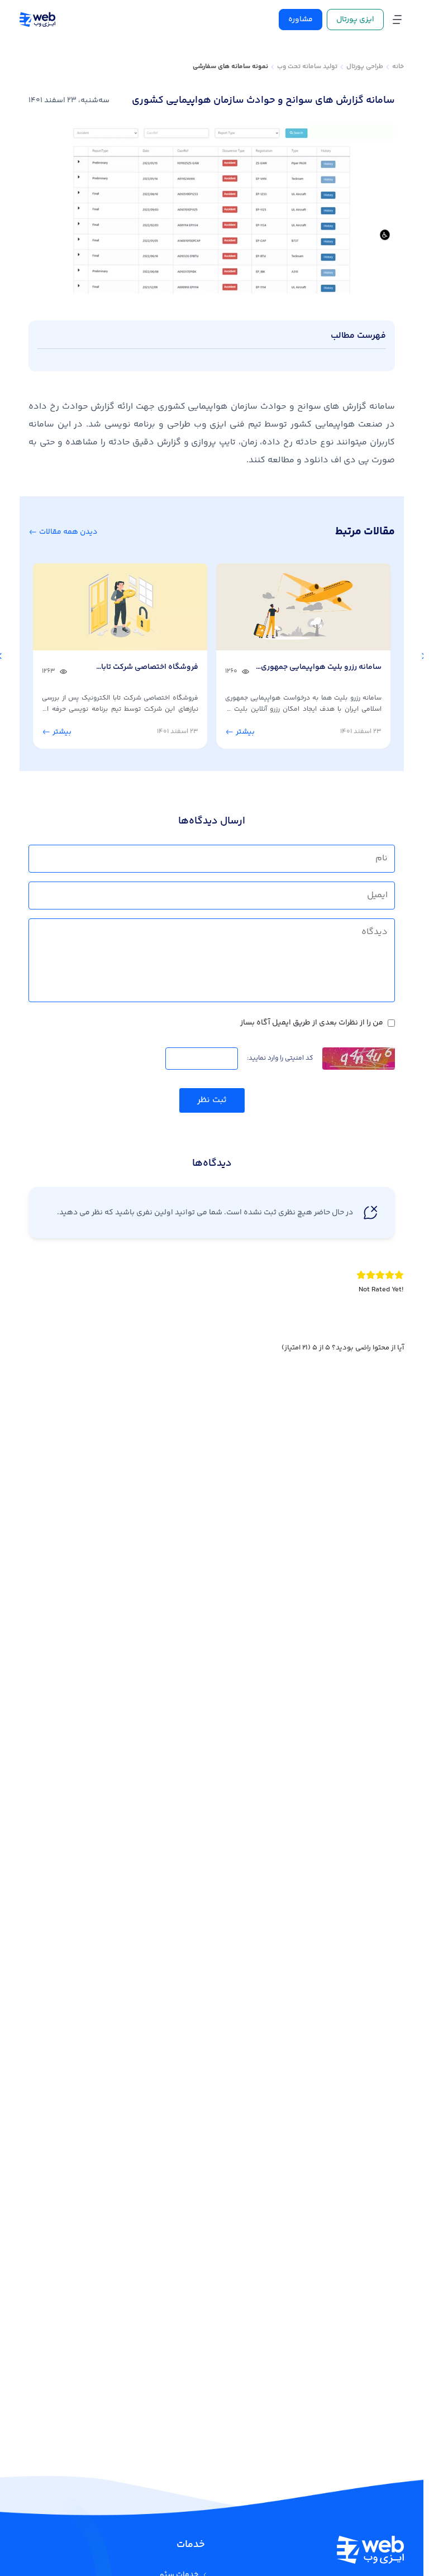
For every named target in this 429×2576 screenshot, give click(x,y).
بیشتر (244, 732)
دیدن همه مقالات (67, 532)
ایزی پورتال (355, 20)
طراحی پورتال (365, 67)
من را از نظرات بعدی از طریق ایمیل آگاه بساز (312, 1023)
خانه (398, 67)
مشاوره (301, 20)
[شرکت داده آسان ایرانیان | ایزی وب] (37, 20)
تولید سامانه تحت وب (307, 67)
